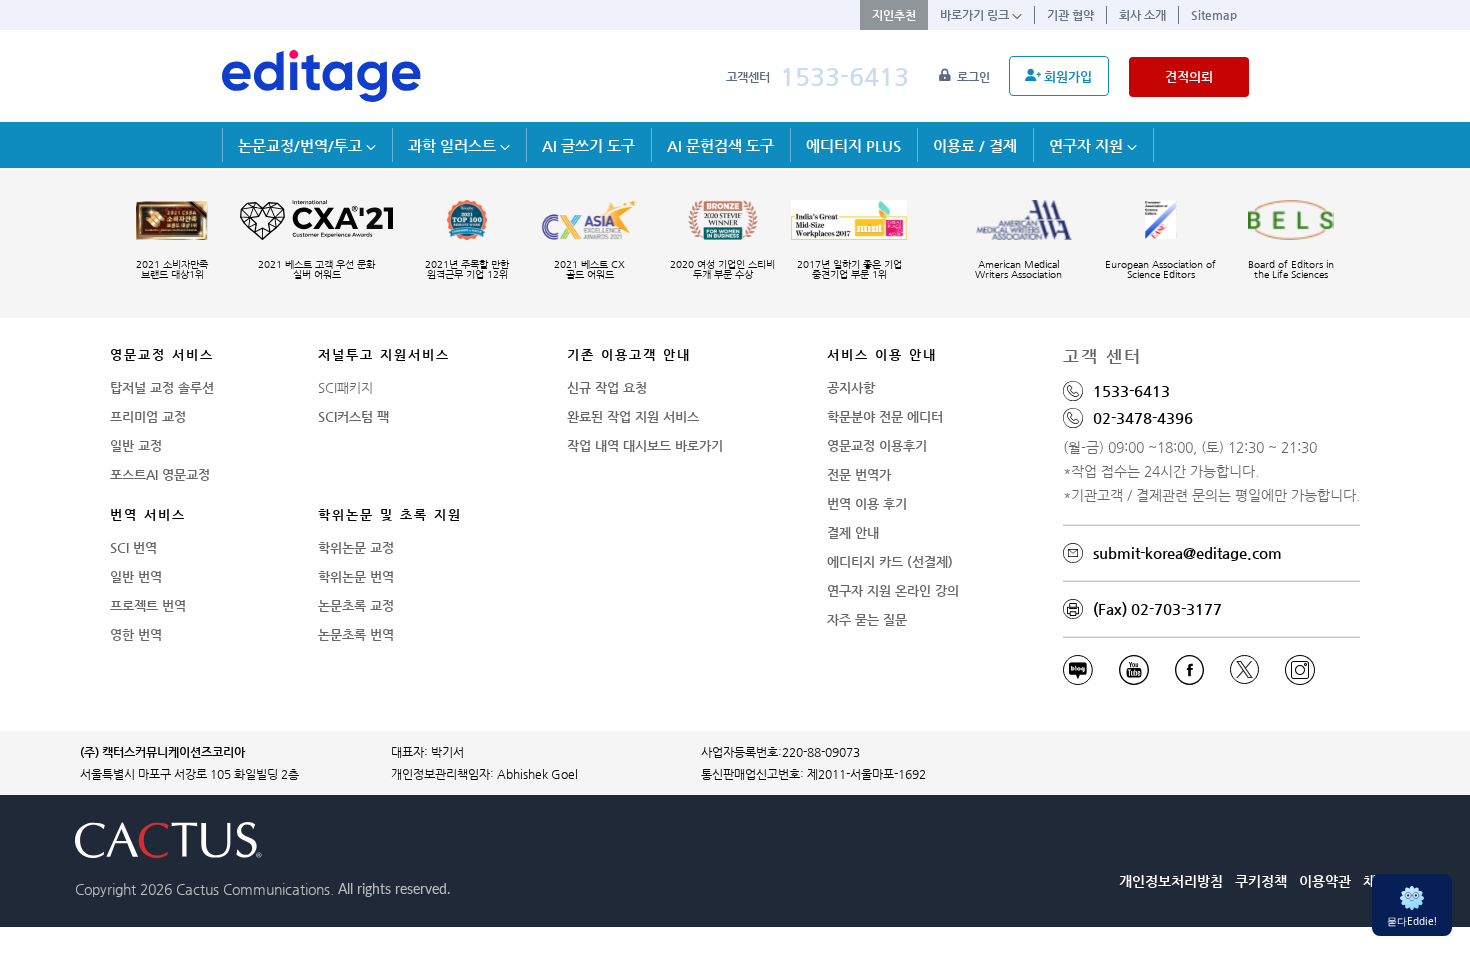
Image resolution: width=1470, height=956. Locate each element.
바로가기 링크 (976, 15)
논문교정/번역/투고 (302, 145)
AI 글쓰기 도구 (588, 145)
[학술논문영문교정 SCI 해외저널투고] (322, 76)
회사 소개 (1142, 15)
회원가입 (1068, 76)
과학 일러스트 (454, 145)
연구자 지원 (1088, 145)
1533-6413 (844, 76)
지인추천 (894, 15)
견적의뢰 (1189, 76)
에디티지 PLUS (853, 145)
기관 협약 (1070, 15)
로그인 (975, 77)
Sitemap (1214, 15)
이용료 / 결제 (975, 145)
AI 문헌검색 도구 (720, 145)
